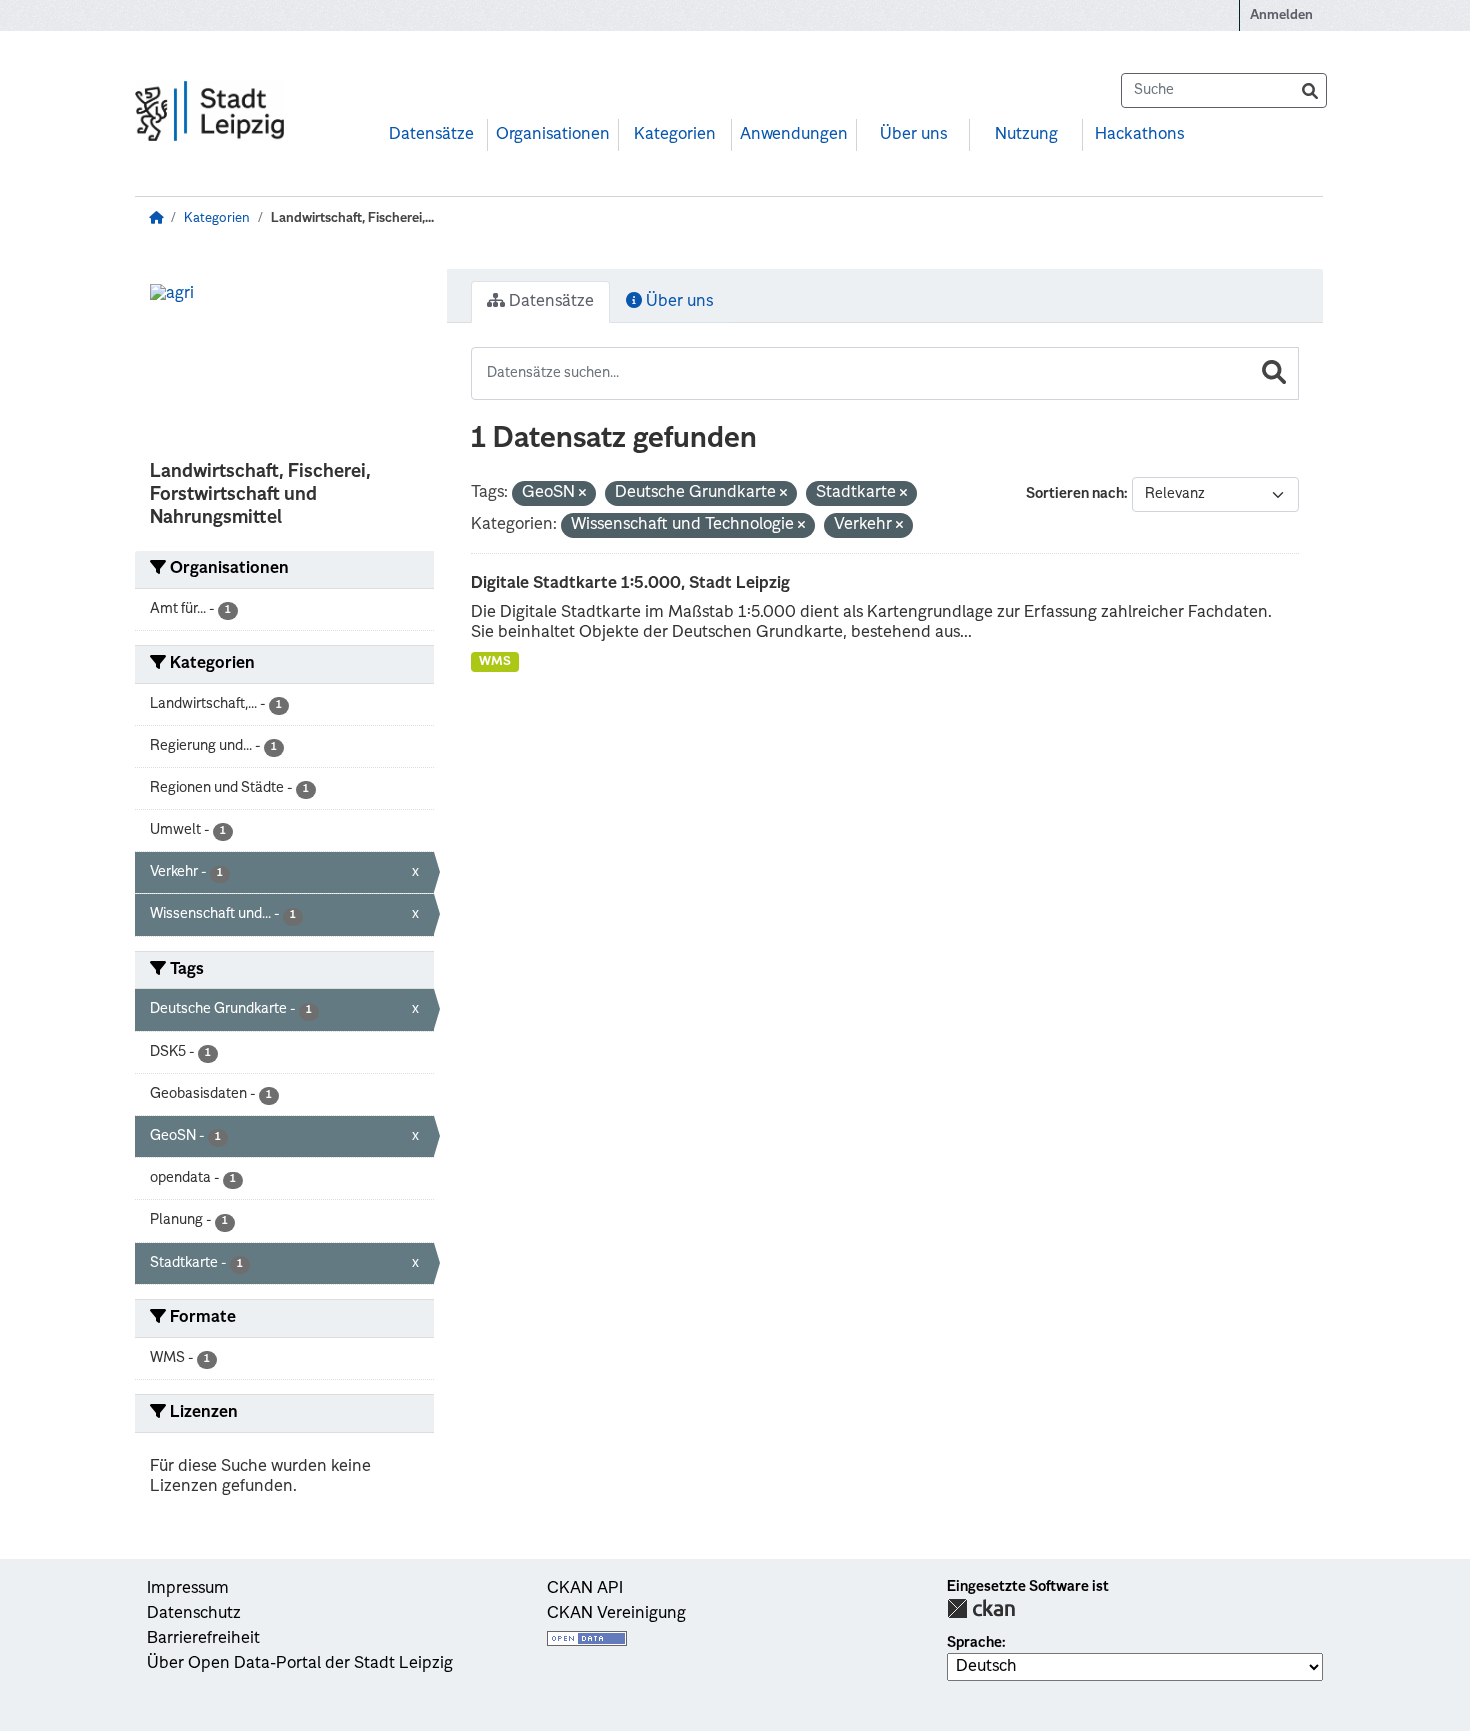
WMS (495, 662)
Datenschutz (194, 1614)
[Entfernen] (582, 494)
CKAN (981, 1608)
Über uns (913, 135)
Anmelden (1281, 15)
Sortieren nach (1075, 494)
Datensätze (431, 135)
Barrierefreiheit (203, 1639)
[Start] (156, 218)
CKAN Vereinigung (616, 1614)
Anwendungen (794, 135)
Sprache (974, 1643)
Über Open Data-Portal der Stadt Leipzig (300, 1664)
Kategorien (675, 135)
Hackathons (1139, 135)
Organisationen (553, 135)
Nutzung (1026, 135)
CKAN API (585, 1589)
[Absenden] (1310, 90)
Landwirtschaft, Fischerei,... (352, 218)
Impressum (188, 1589)
